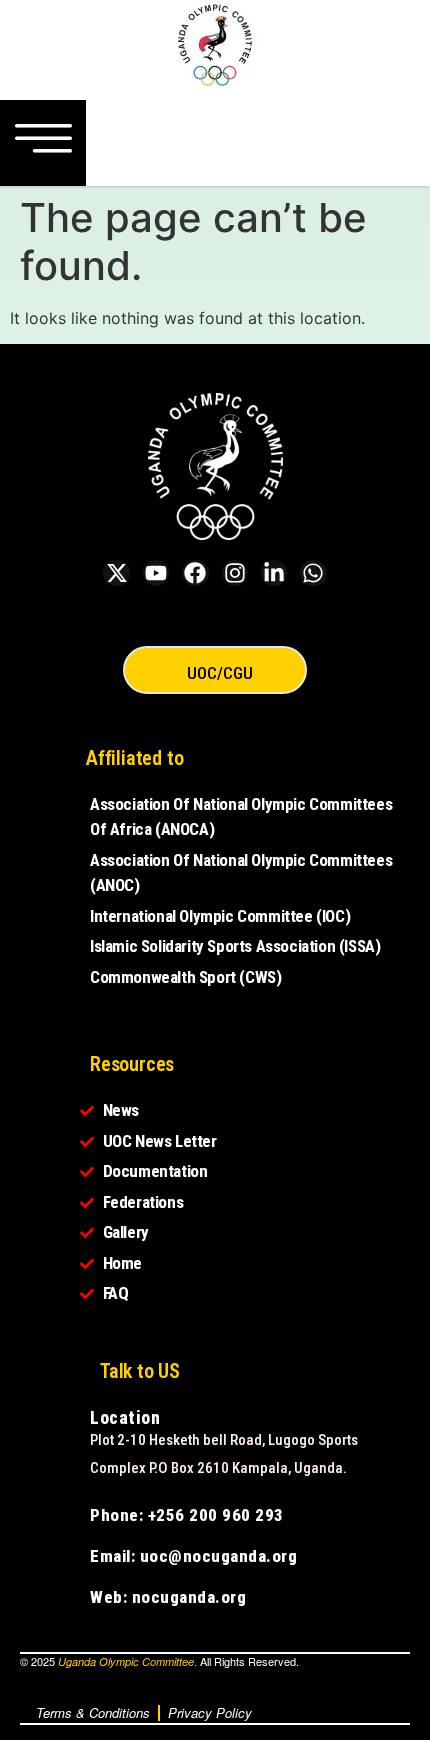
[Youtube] (156, 573)
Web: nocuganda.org (168, 1597)
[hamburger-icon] (43, 143)
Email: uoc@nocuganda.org (193, 1556)
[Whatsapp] (313, 573)
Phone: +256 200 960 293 (187, 1515)
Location (125, 1417)
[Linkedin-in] (274, 573)
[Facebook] (195, 573)
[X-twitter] (116, 573)
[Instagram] (235, 573)
